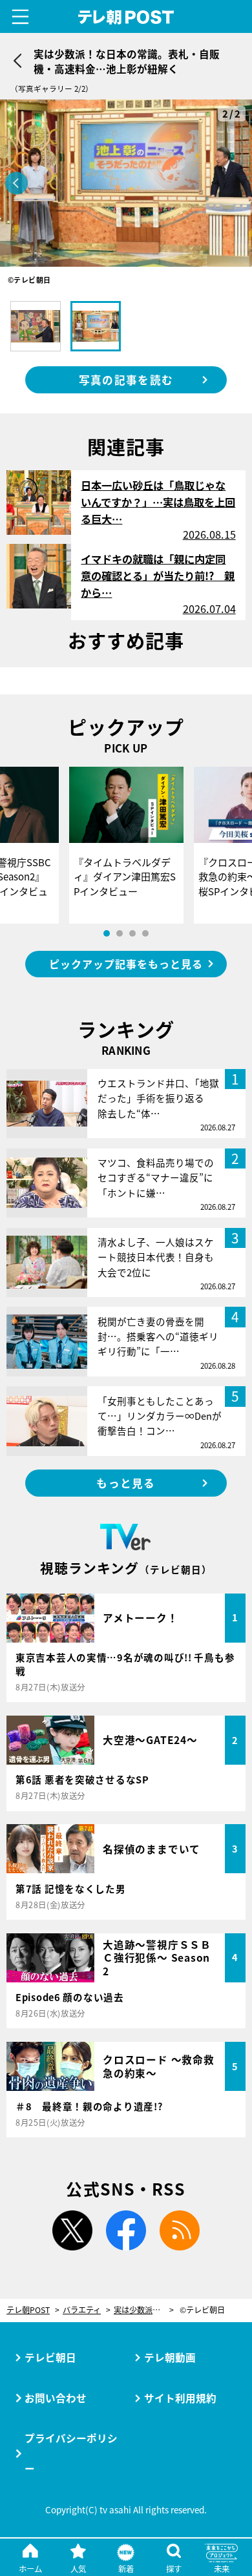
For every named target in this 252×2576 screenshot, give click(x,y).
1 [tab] (107, 933)
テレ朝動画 (170, 2357)
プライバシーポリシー (71, 2453)
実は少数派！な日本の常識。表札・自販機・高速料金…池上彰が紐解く (144, 2310)
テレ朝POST (126, 17)
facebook (126, 2230)
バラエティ (82, 2310)
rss (180, 2230)
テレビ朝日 (50, 2357)
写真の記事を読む (126, 380)
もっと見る (126, 1483)
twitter (72, 2230)
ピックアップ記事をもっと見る (126, 964)
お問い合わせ (56, 2398)
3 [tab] (132, 933)
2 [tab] (120, 933)
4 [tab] (145, 933)
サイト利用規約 (180, 2398)
